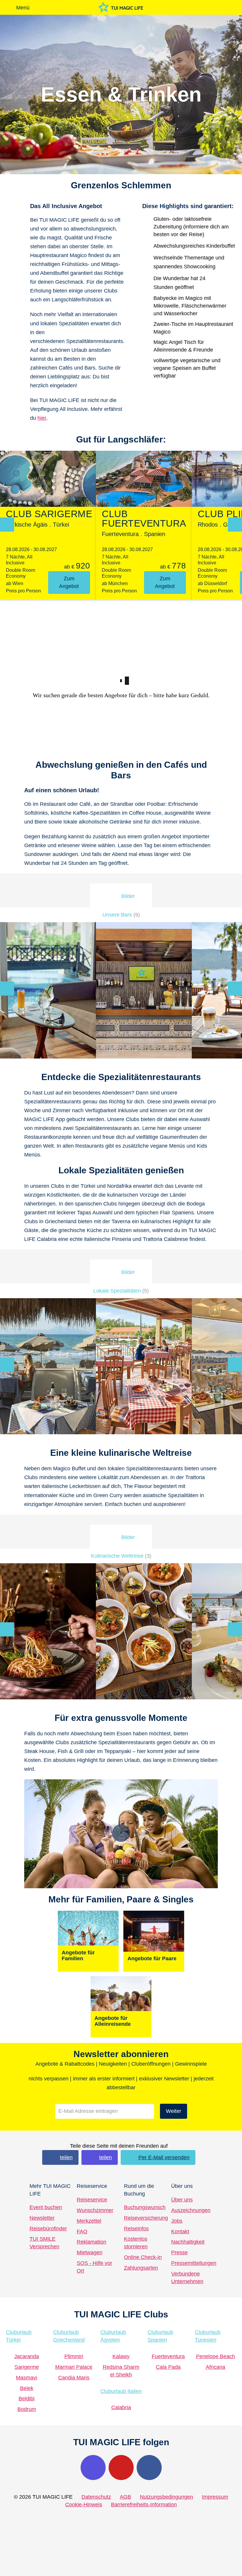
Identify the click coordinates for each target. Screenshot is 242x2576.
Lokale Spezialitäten (121, 1291)
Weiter (174, 2111)
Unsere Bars (121, 915)
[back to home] (121, 7)
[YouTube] (121, 2468)
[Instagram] (93, 2468)
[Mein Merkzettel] (176, 7)
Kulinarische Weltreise (121, 1556)
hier (42, 418)
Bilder (128, 896)
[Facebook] (149, 2468)
